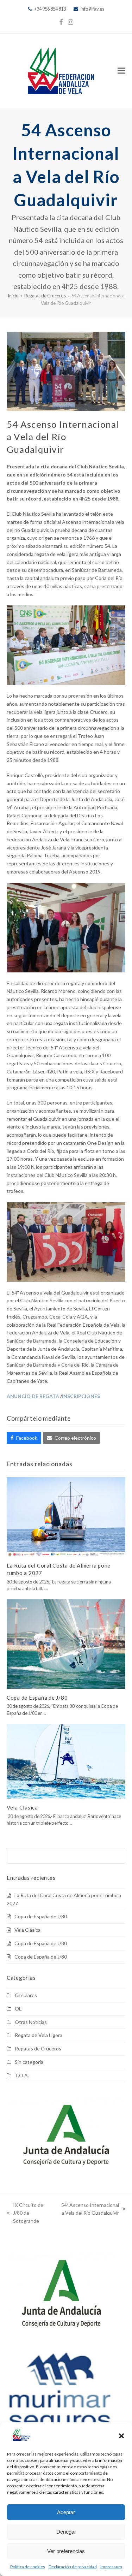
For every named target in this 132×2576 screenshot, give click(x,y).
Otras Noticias (31, 2022)
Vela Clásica (22, 1807)
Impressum (111, 2567)
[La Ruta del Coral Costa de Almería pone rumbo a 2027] (66, 1516)
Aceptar (66, 2512)
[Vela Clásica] (66, 1761)
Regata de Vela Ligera (39, 2035)
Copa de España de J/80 (37, 1698)
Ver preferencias (66, 2551)
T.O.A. (22, 2075)
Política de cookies (28, 2567)
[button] (121, 2436)
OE (18, 2009)
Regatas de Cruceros (38, 2048)
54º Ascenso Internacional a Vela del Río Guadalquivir (89, 2210)
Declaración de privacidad (73, 2567)
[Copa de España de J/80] (66, 1643)
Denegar (66, 2532)
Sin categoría (29, 2062)
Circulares (26, 1995)
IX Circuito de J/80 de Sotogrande (25, 2214)
